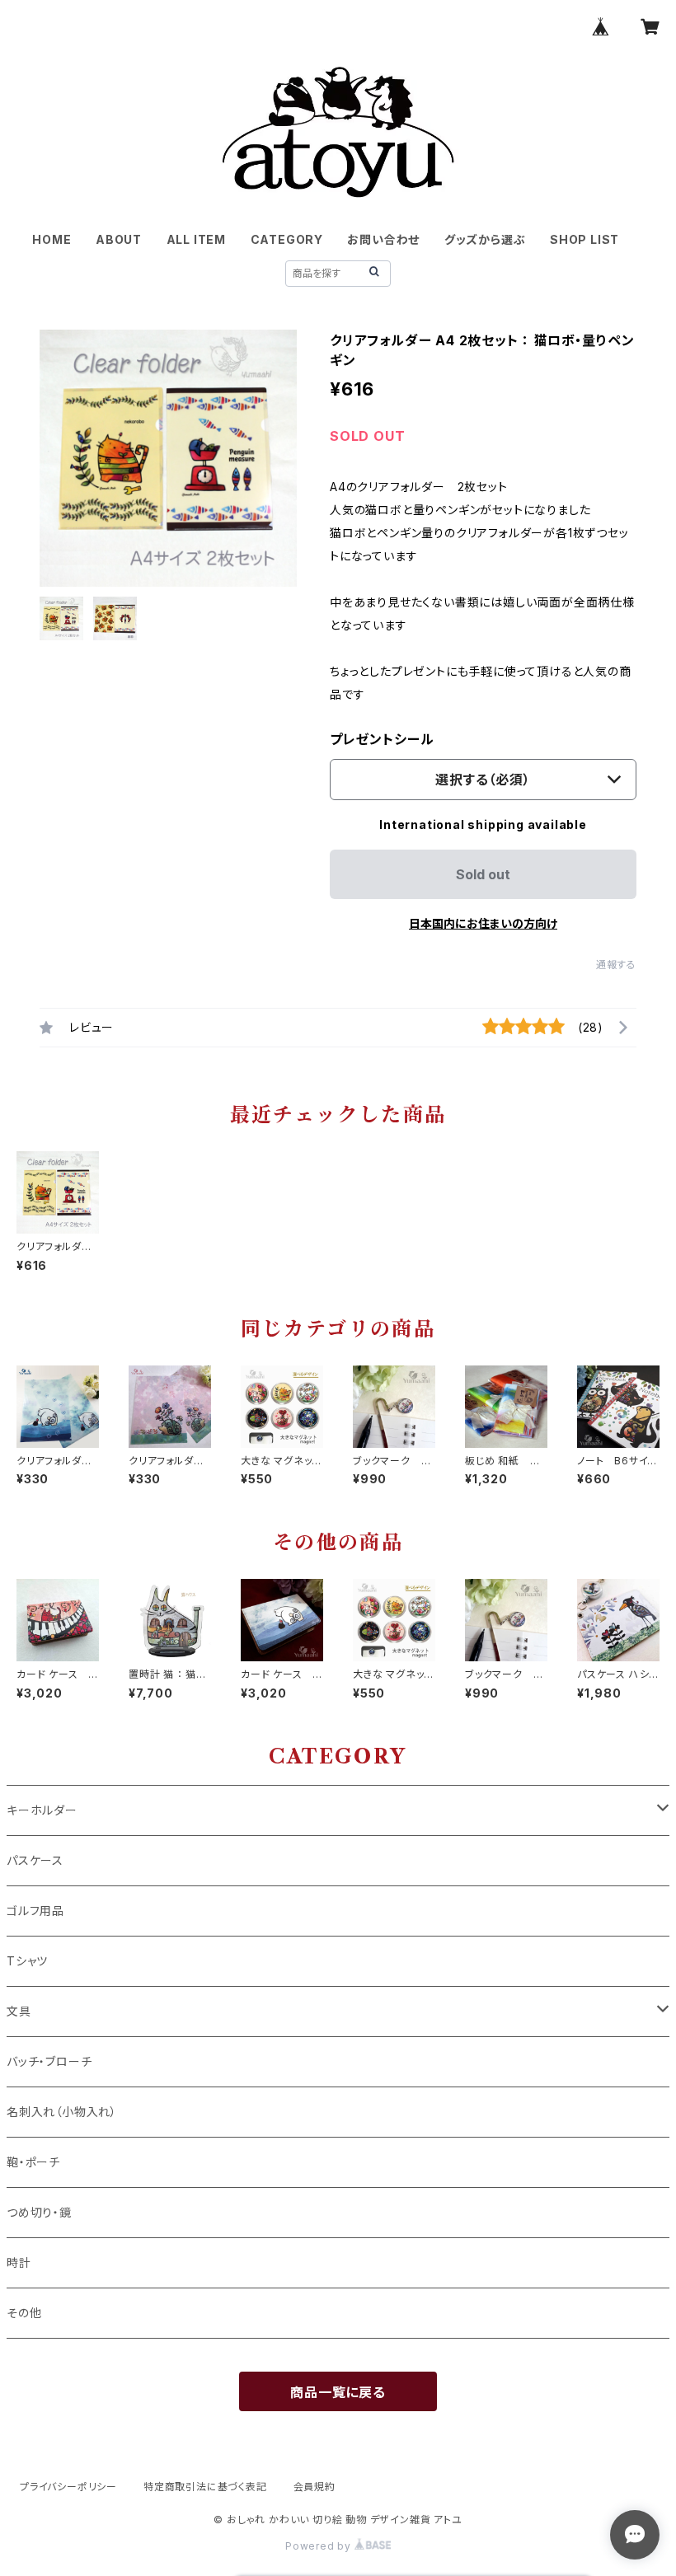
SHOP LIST (584, 239)
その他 (24, 2313)
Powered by (320, 2546)
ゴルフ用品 (35, 1911)
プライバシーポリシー (68, 2487)
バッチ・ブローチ (49, 2061)
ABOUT (119, 239)
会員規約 (315, 2487)
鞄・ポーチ (33, 2162)
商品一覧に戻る (338, 2392)
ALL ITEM (196, 239)
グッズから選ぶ (485, 239)
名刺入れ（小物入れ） (62, 2112)
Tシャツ (27, 1961)
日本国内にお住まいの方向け (483, 923)
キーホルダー (42, 1810)
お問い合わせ (383, 239)
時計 (19, 2262)
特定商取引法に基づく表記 (205, 2487)
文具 (19, 2011)
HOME (52, 239)
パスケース (35, 1860)
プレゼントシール (382, 739)
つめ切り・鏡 (39, 2212)
